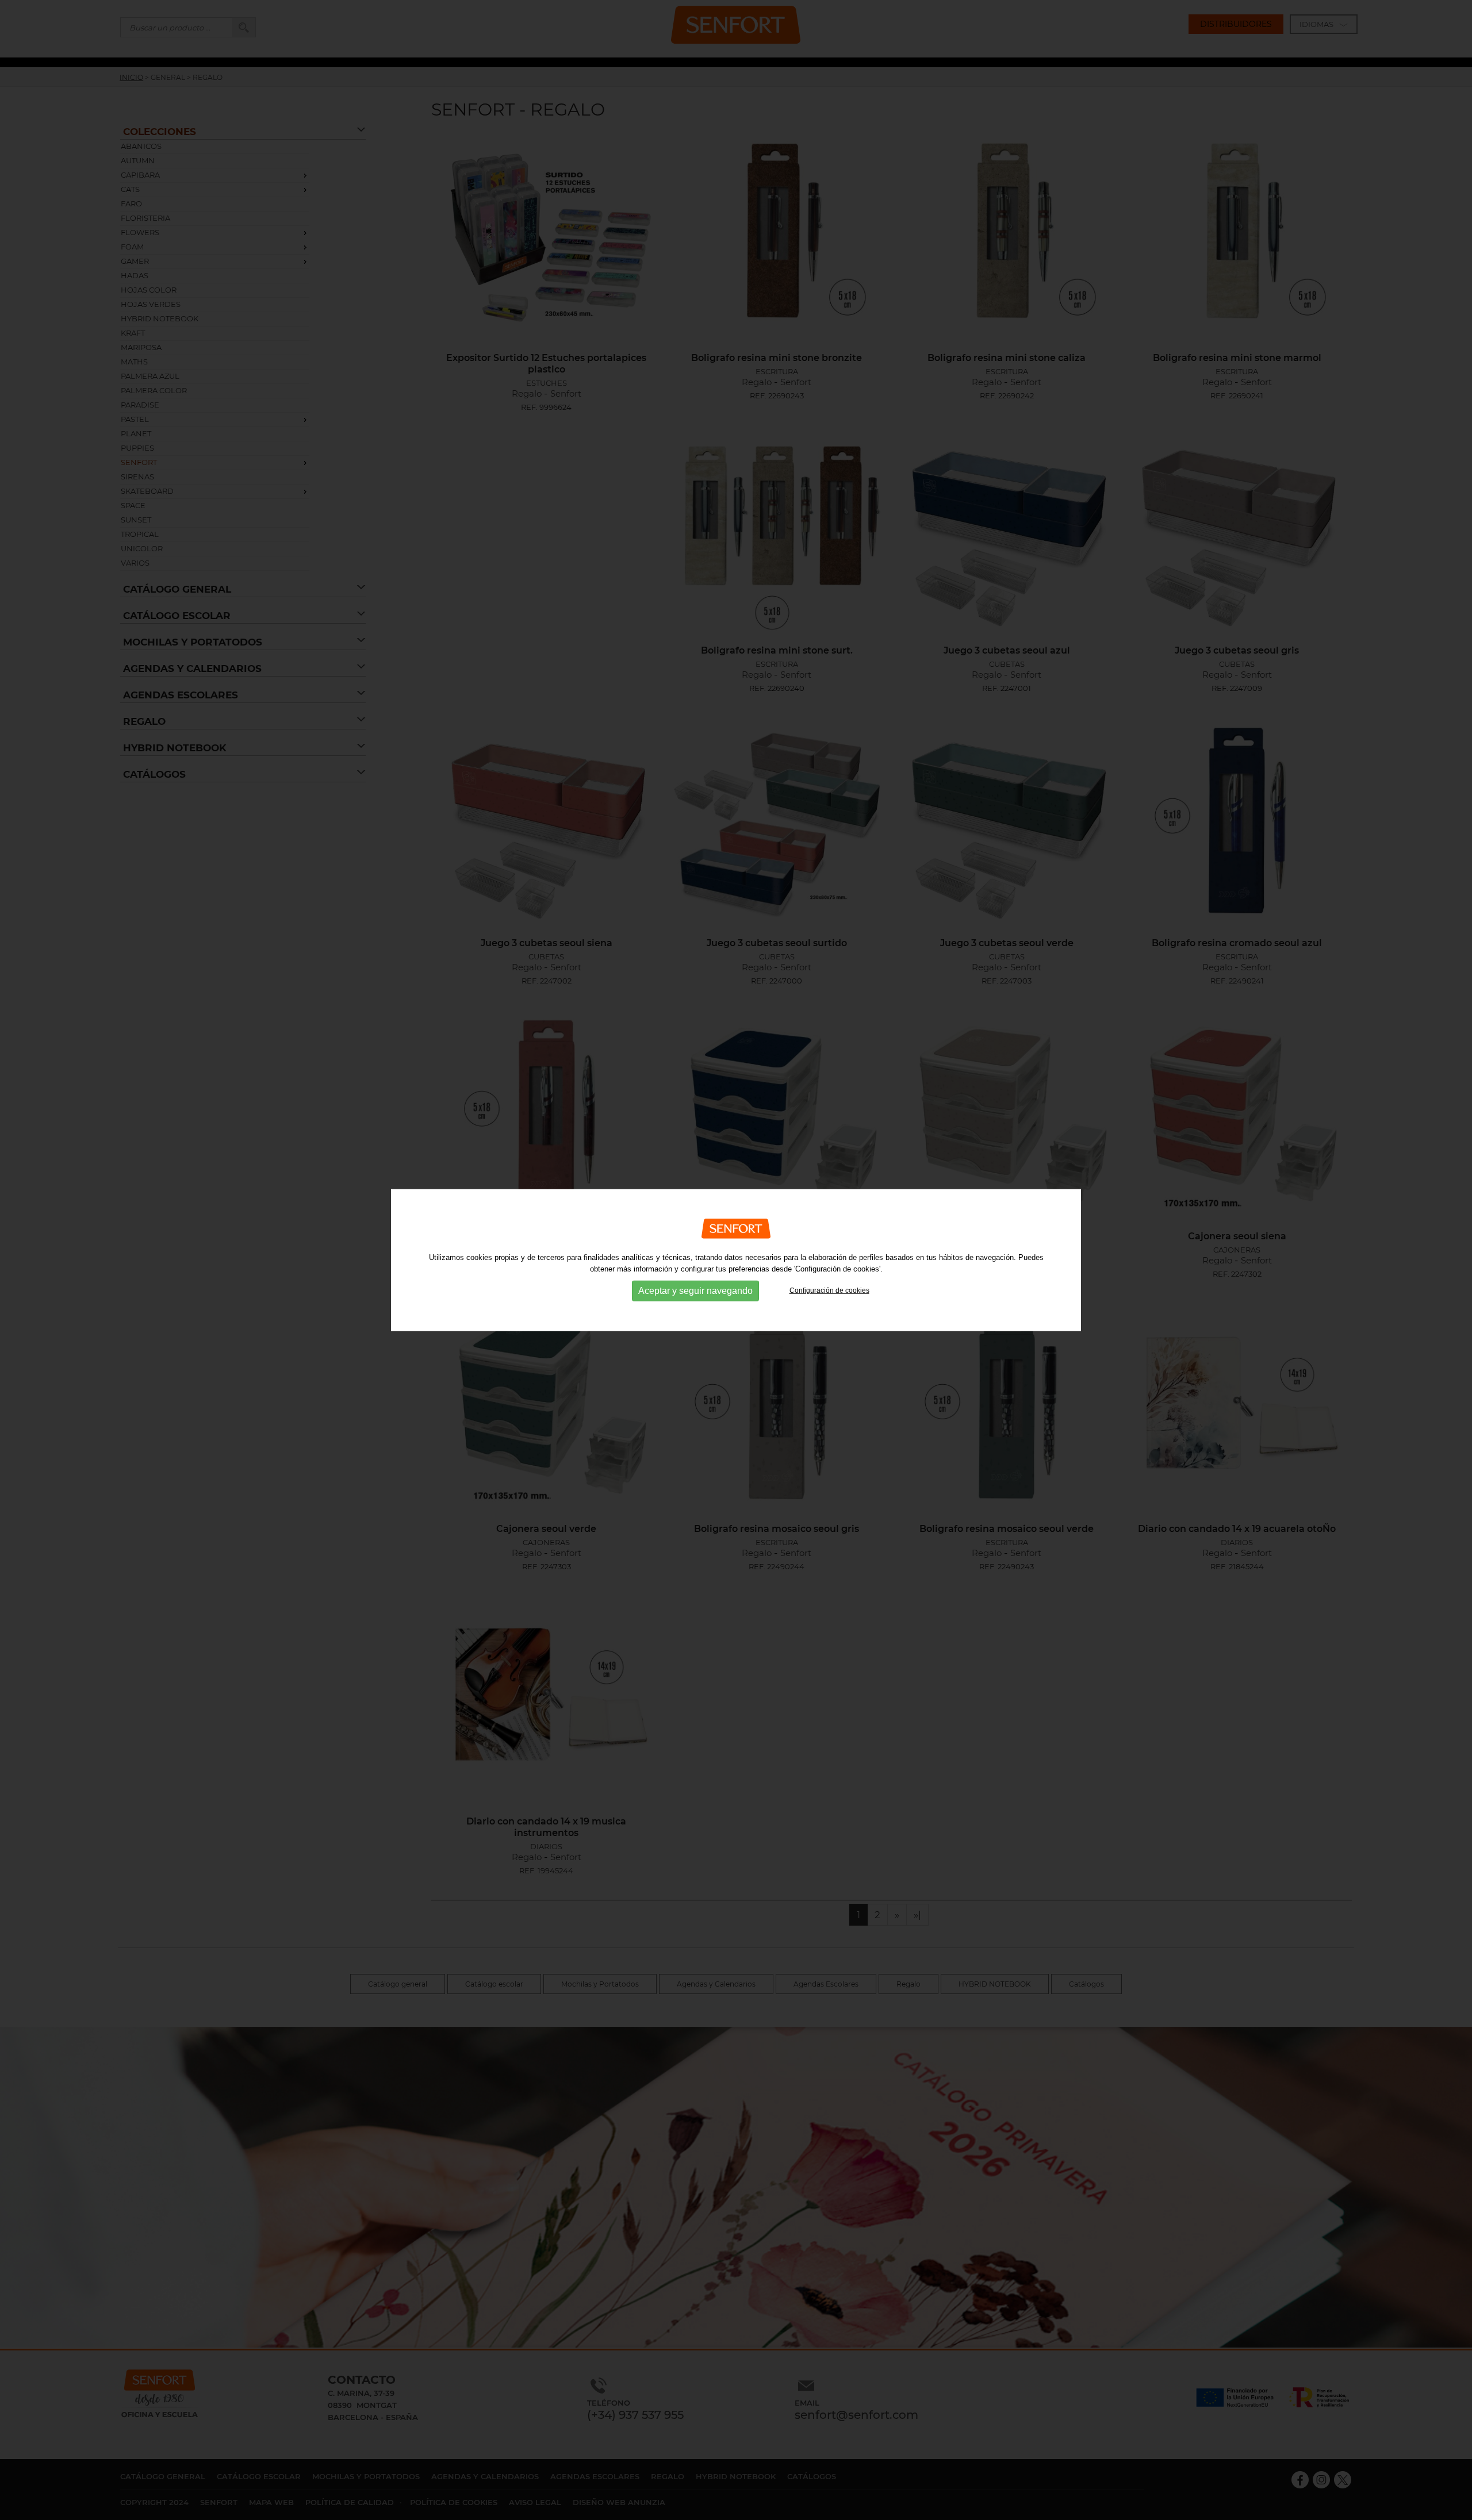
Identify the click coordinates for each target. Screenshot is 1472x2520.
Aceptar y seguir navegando (695, 1291)
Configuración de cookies (829, 1290)
